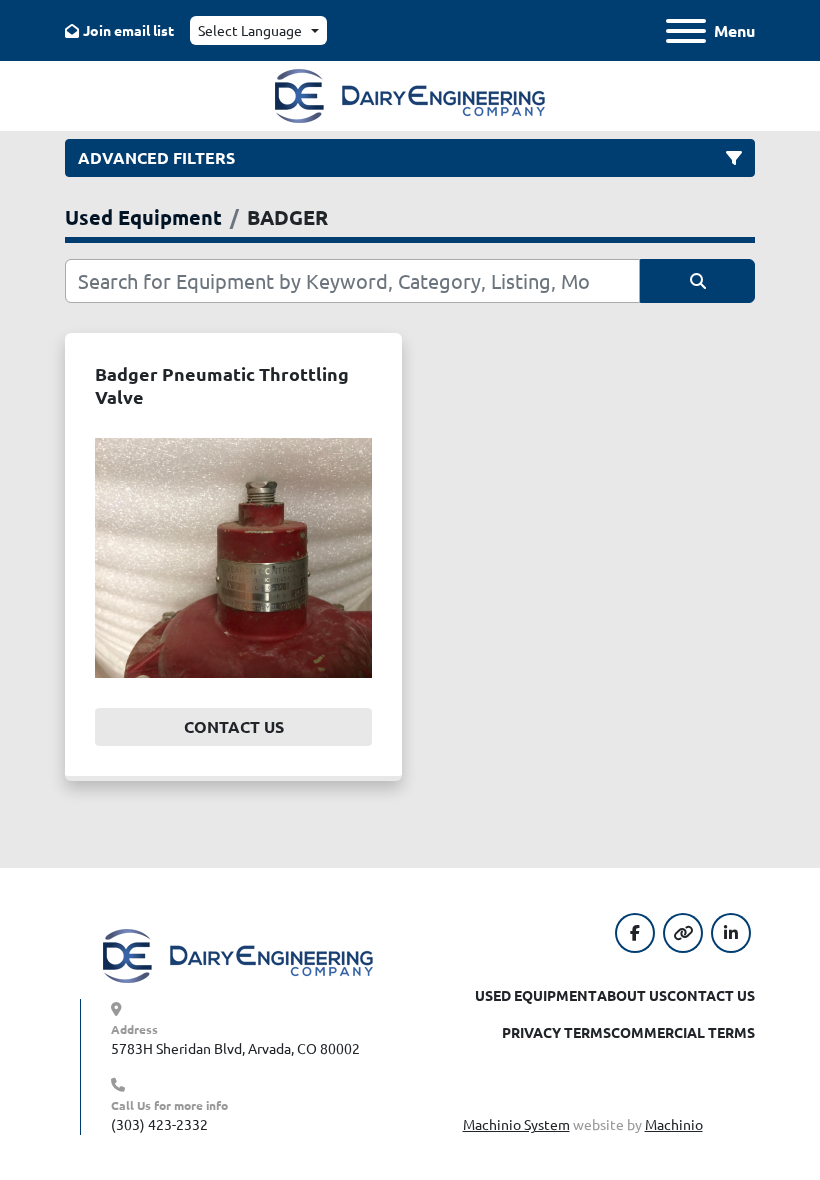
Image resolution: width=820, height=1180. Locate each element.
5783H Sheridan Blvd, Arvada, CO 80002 (235, 1048)
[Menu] (686, 31)
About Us (632, 995)
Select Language (250, 30)
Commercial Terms (683, 1032)
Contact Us (234, 726)
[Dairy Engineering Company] (238, 954)
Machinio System (516, 1124)
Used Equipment (536, 995)
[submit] (697, 281)
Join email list (128, 30)
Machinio (674, 1124)
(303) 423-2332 (159, 1124)
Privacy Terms (556, 1032)
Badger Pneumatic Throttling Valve (222, 385)
